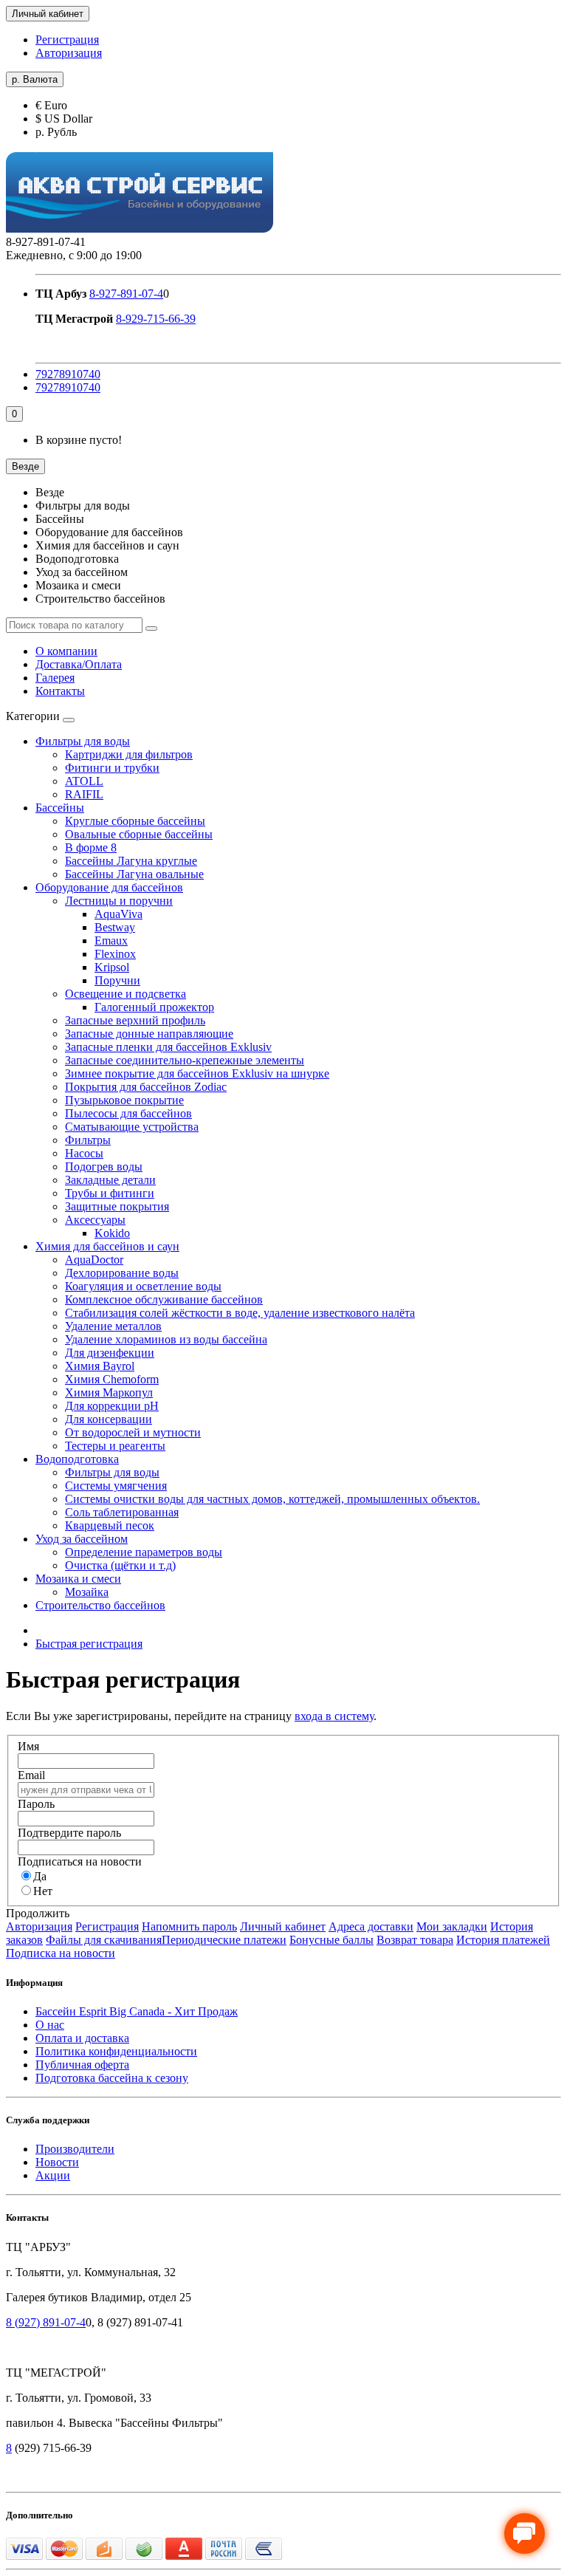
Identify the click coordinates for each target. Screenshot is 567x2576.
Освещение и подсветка (126, 994)
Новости (57, 2162)
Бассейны (60, 808)
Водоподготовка (77, 1459)
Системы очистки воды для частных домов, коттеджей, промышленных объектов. (272, 1499)
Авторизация (69, 53)
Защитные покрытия (117, 1206)
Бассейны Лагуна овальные (134, 874)
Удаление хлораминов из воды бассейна (166, 1339)
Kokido (112, 1233)
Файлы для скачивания (104, 1940)
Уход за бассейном (82, 1539)
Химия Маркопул (109, 1393)
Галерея (55, 678)
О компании (66, 651)
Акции (53, 2175)
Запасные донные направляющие (149, 1034)
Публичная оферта (82, 2065)
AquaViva (118, 914)
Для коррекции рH (112, 1406)
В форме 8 (91, 847)
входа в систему (334, 1716)
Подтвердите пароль (69, 1833)
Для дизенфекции (110, 1353)
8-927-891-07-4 (126, 294)
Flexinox (115, 954)
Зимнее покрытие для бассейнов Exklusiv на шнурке (197, 1073)
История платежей (503, 1940)
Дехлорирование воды (122, 1273)
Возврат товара (415, 1940)
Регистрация (67, 40)
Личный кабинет (283, 1926)
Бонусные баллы (331, 1940)
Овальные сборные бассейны (139, 834)
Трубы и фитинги (110, 1193)
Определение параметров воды (144, 1552)
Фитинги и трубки (112, 768)
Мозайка (87, 1592)
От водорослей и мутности (133, 1432)
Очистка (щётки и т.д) (120, 1565)
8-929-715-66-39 (156, 319)
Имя (28, 1746)
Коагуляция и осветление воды (143, 1286)
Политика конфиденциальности (116, 2051)
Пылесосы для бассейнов (128, 1113)
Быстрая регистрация (89, 1644)
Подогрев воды (104, 1167)
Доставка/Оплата (79, 664)
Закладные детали (110, 1180)
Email (31, 1775)
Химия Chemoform (112, 1379)
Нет (43, 1891)
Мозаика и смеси (78, 1579)
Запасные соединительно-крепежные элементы (185, 1060)
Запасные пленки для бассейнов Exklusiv (168, 1047)
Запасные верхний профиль (135, 1020)
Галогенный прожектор (154, 1007)
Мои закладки (452, 1926)
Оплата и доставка (82, 2038)
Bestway (115, 927)
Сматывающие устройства (132, 1127)
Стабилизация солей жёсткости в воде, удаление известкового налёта (240, 1313)
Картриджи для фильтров (129, 754)
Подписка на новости (61, 1953)
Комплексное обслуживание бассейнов (164, 1299)
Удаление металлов (113, 1326)
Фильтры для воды (83, 741)
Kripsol (112, 967)
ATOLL (84, 781)
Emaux (111, 941)
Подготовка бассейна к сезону (112, 2078)
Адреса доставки (371, 1926)
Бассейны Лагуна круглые (131, 861)
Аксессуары (95, 1220)
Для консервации (109, 1419)
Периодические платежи (224, 1940)
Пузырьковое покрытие (124, 1100)
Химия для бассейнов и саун (107, 1246)
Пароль (36, 1804)
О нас (50, 2025)
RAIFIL (84, 794)
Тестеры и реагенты (115, 1446)
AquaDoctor (94, 1260)
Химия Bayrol (100, 1366)
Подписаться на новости (80, 1861)
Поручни (117, 980)
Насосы (84, 1153)
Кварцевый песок (110, 1525)
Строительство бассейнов (100, 1605)
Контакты (60, 691)
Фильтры (88, 1140)
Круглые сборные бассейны (135, 821)
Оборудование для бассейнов (109, 887)
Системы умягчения (116, 1486)
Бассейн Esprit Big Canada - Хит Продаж (137, 2011)
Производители (75, 2149)
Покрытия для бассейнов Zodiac (146, 1087)
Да (40, 1876)
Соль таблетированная (122, 1512)
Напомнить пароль (189, 1926)
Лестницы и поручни (119, 901)
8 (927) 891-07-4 (46, 2322)
